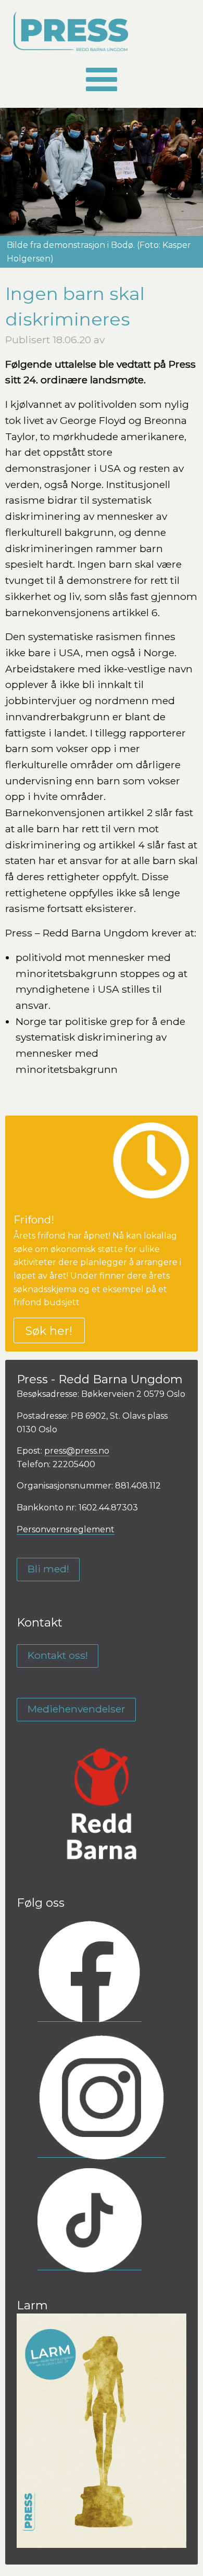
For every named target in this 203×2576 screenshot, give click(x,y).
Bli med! (48, 1569)
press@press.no (77, 1451)
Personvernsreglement (66, 1529)
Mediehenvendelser (77, 1709)
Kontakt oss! (58, 1655)
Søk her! (49, 1331)
